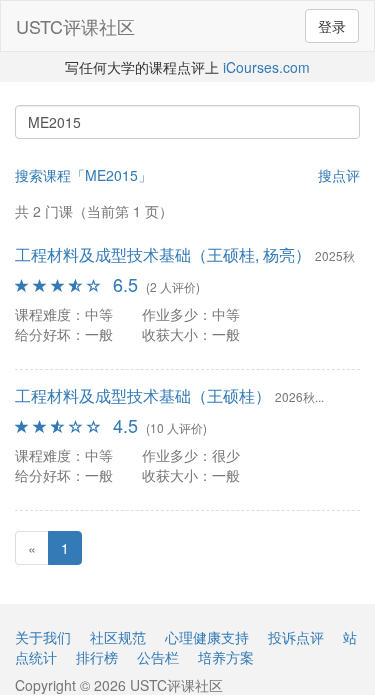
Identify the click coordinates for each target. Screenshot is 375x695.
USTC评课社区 (75, 26)
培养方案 (226, 657)
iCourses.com (266, 67)
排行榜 (97, 657)
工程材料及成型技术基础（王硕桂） (143, 395)
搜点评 (339, 175)
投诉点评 (296, 637)
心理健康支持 (207, 637)
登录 (332, 26)
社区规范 (118, 637)
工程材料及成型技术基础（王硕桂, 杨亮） (163, 254)
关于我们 (43, 637)
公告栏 (158, 657)
